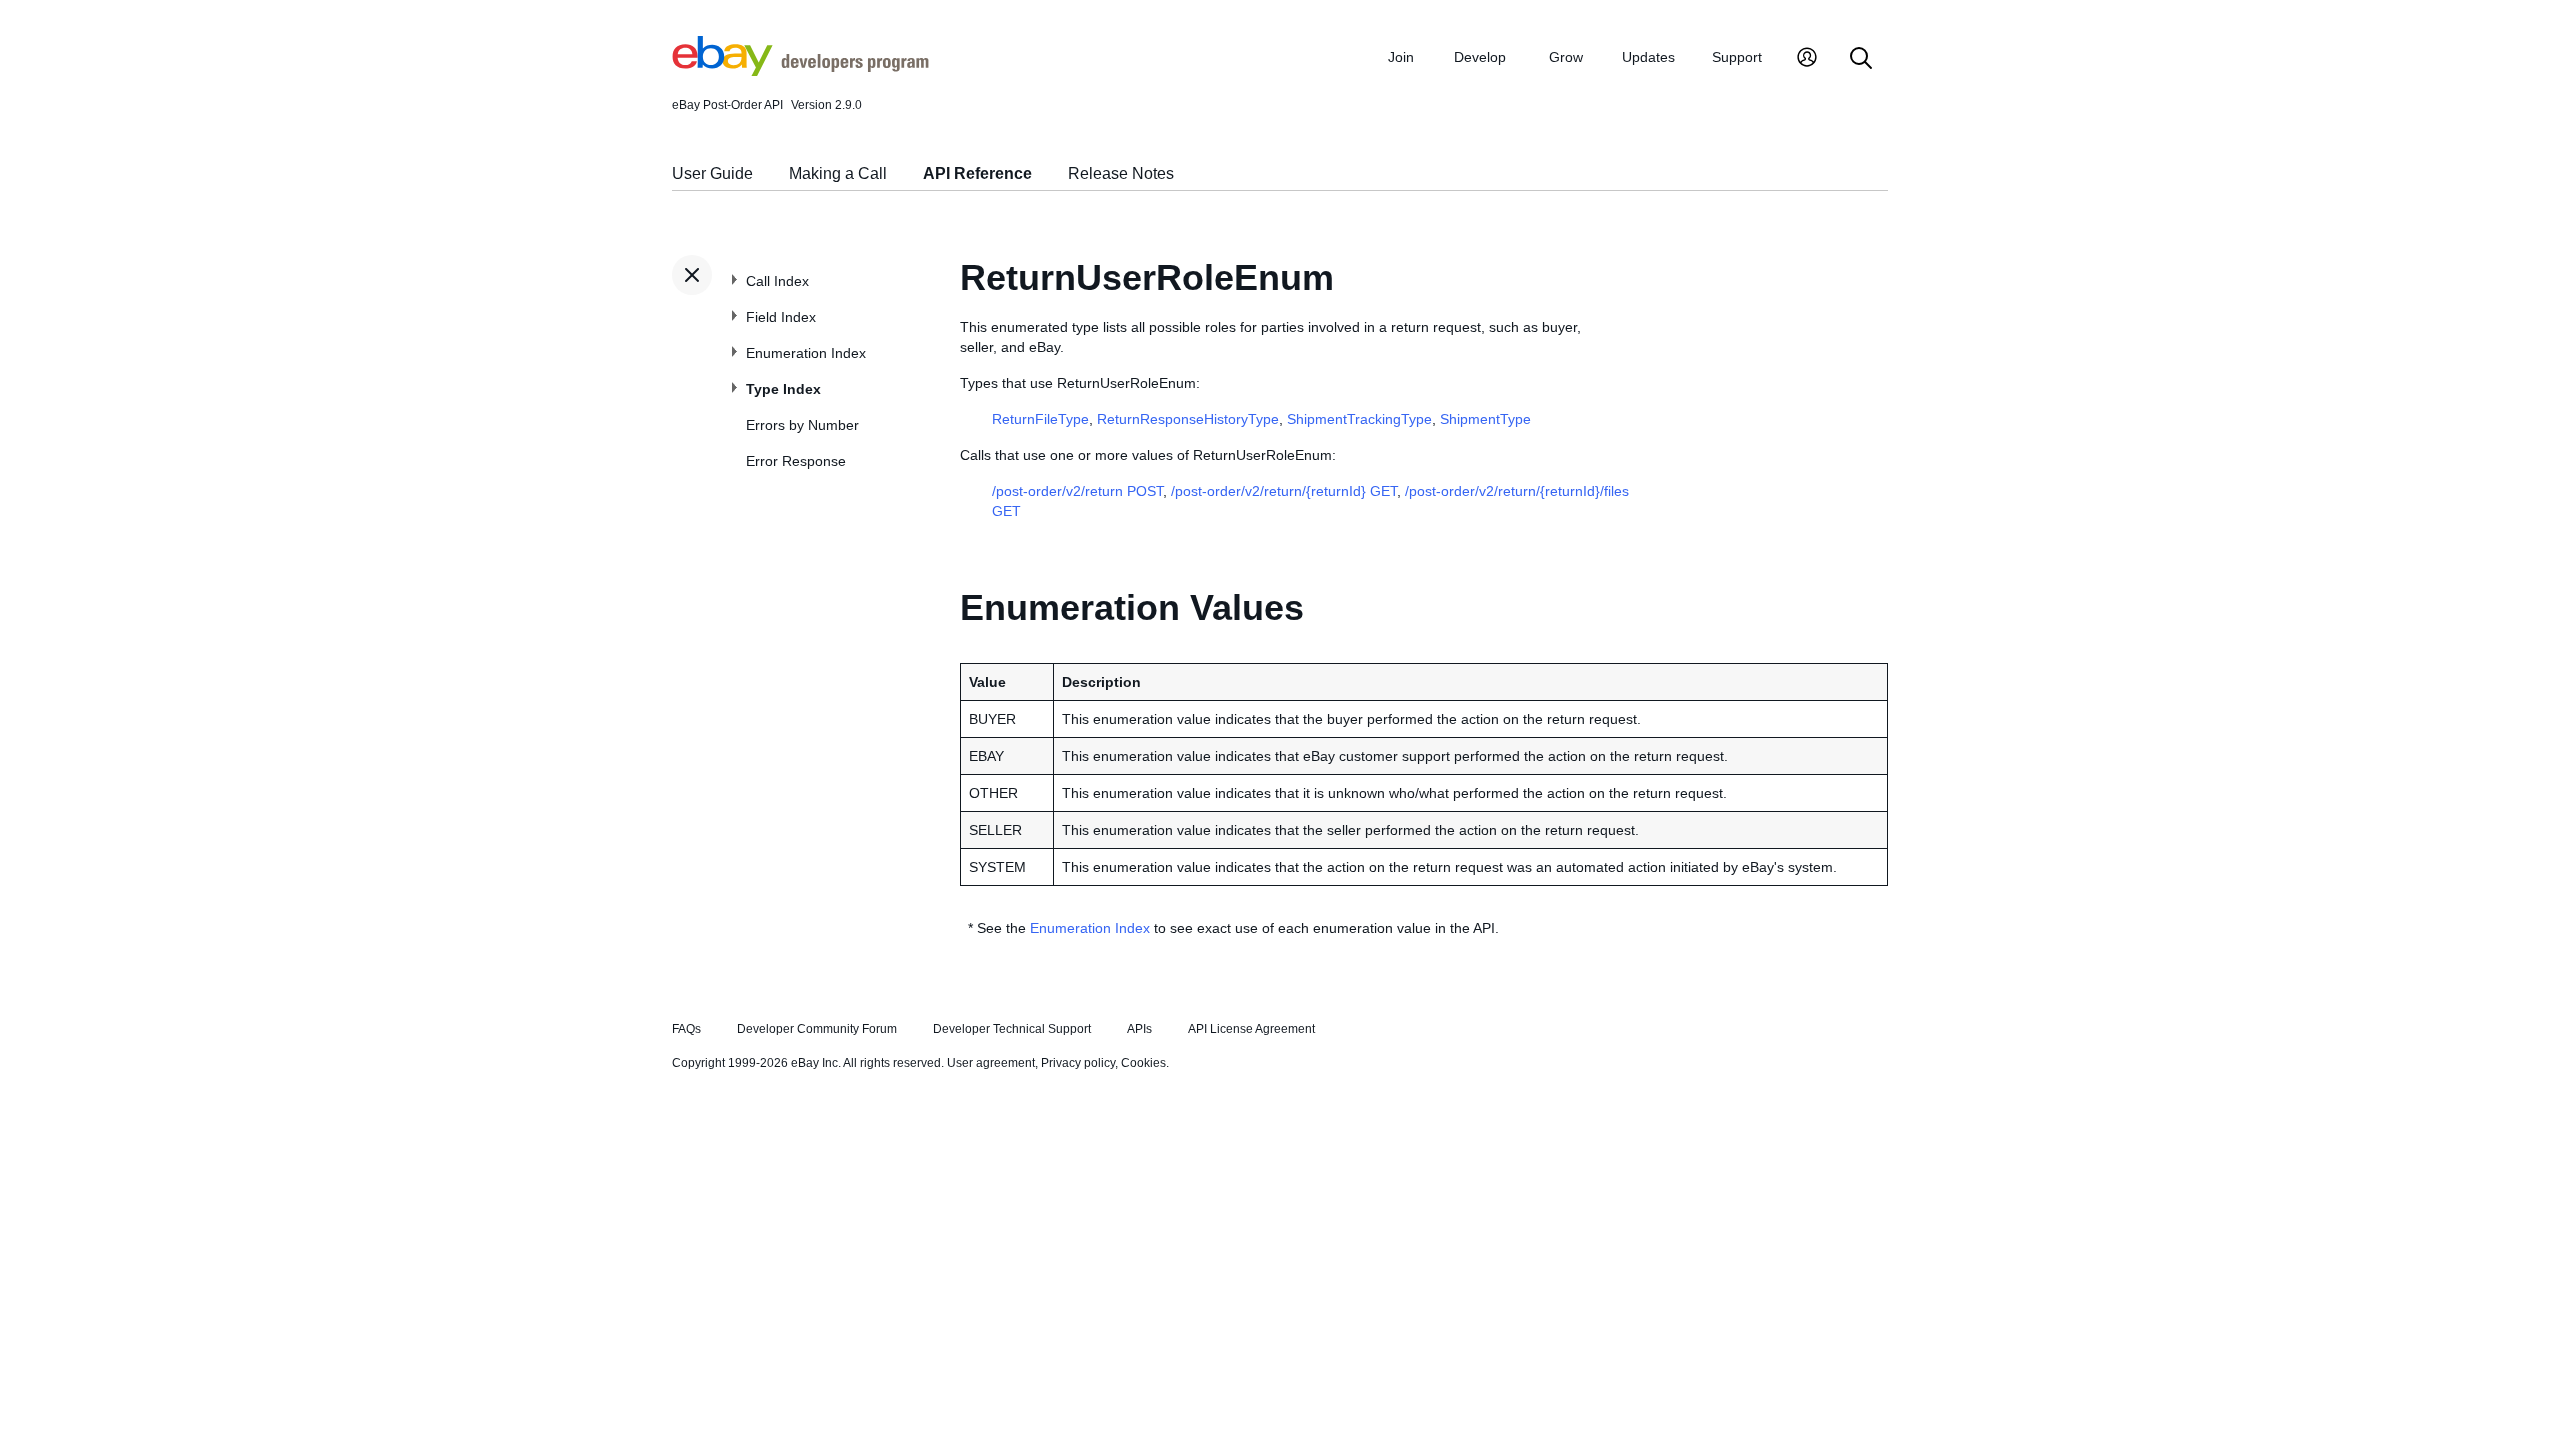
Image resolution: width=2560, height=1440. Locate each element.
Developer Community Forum (817, 1029)
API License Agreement (1251, 1029)
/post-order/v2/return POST (1077, 491)
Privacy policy (1078, 1063)
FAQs (686, 1029)
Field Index (781, 317)
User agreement (991, 1063)
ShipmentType (1485, 419)
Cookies (1143, 1063)
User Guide (712, 173)
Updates (1648, 57)
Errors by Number (802, 425)
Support (1737, 57)
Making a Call (838, 173)
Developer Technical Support (1012, 1029)
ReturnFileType (1040, 419)
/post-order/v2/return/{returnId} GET (1284, 491)
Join (1401, 57)
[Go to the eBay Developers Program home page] (800, 71)
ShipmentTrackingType (1359, 419)
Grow (1566, 57)
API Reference (977, 173)
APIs (1139, 1029)
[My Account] (1807, 59)
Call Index (777, 281)
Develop (1480, 57)
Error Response (796, 461)
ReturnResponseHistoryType (1188, 419)
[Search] (1861, 59)
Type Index (783, 389)
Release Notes (1121, 173)
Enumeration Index (806, 353)
